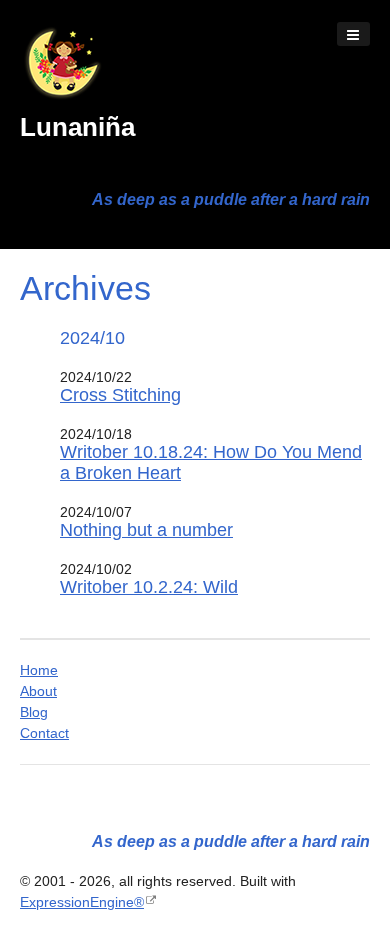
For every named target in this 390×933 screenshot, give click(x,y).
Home (39, 670)
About (38, 691)
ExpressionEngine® (82, 902)
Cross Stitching (120, 395)
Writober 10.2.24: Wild (149, 587)
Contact (44, 733)
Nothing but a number (146, 530)
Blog (34, 712)
